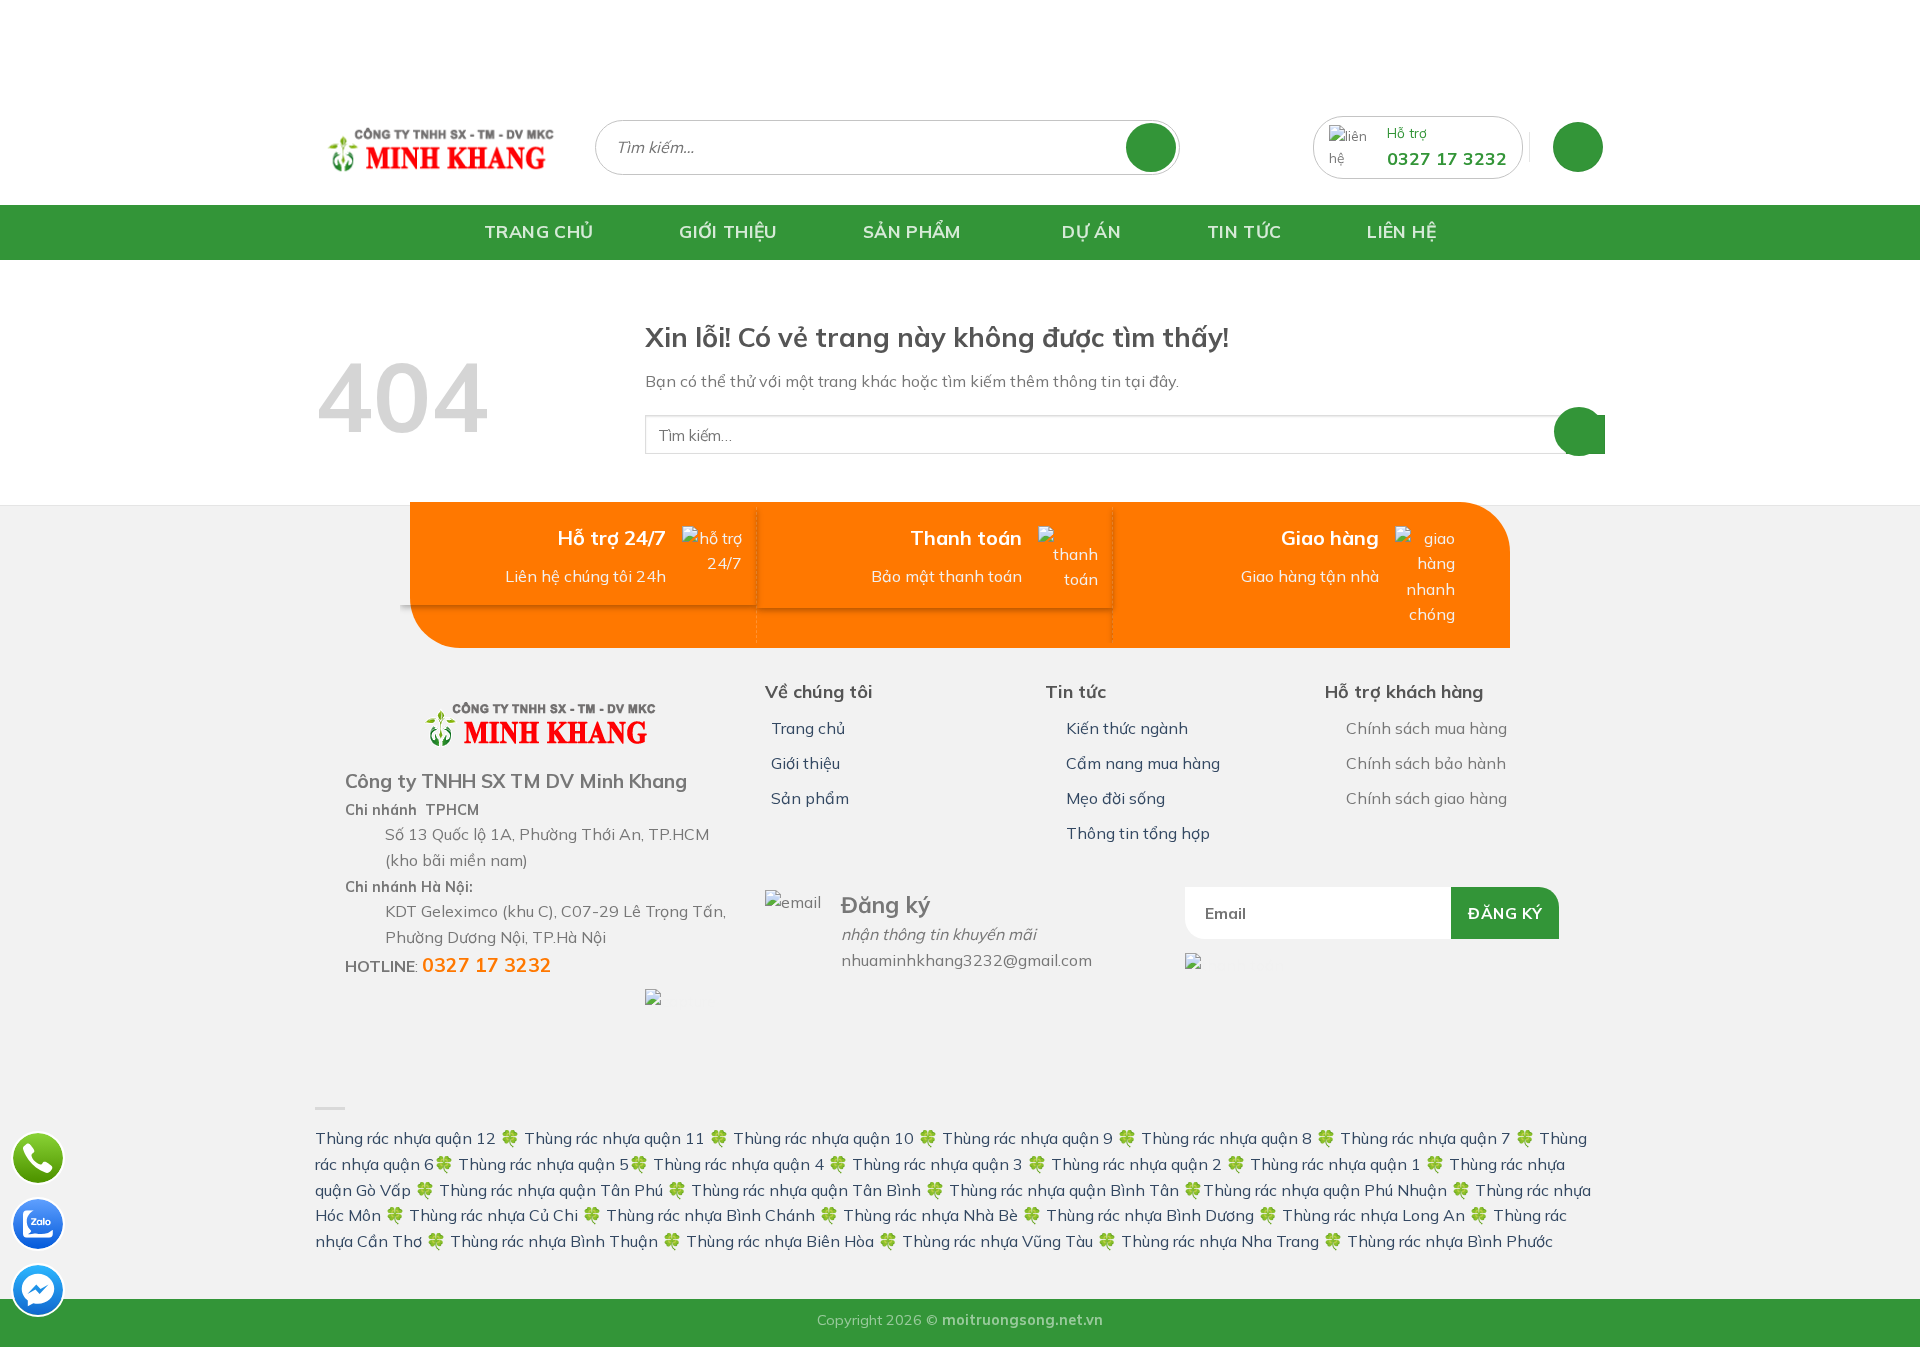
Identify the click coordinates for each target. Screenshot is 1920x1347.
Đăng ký (1505, 913)
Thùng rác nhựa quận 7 (1425, 1138)
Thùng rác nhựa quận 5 (543, 1164)
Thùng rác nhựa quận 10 (823, 1138)
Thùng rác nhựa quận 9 (1027, 1138)
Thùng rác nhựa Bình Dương (1150, 1215)
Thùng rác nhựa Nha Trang (1220, 1241)
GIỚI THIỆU (728, 231)
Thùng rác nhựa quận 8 (1228, 1138)
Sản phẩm (810, 798)
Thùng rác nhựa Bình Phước (1450, 1241)
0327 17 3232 (1447, 158)
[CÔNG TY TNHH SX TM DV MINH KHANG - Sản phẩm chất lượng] (440, 147)
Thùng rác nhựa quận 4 (738, 1164)
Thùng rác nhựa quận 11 (614, 1138)
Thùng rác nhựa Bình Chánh (710, 1215)
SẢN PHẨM (912, 230)
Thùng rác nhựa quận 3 (937, 1164)
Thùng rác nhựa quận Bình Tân (1062, 1190)
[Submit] (1585, 434)
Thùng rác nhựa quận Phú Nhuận (1325, 1190)
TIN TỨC (1244, 231)
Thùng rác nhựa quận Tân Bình (806, 1190)
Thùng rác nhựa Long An (1373, 1215)
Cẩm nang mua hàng (1143, 763)
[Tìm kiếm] (1160, 147)
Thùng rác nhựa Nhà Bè (930, 1215)
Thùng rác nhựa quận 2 (1136, 1164)
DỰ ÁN (1091, 231)
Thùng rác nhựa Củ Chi (493, 1215)
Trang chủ (808, 728)
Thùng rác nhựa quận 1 (1335, 1164)
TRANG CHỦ (538, 231)
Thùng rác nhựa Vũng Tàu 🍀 (1011, 1241)
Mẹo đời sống (1115, 798)
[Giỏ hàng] (1578, 147)
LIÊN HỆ (1401, 231)
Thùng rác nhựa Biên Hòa (780, 1241)
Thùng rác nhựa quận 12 (405, 1138)
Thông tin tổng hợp (1138, 833)
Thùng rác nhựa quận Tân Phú (551, 1190)
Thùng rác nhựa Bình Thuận (554, 1241)
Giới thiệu (805, 763)
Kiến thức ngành (1127, 728)
